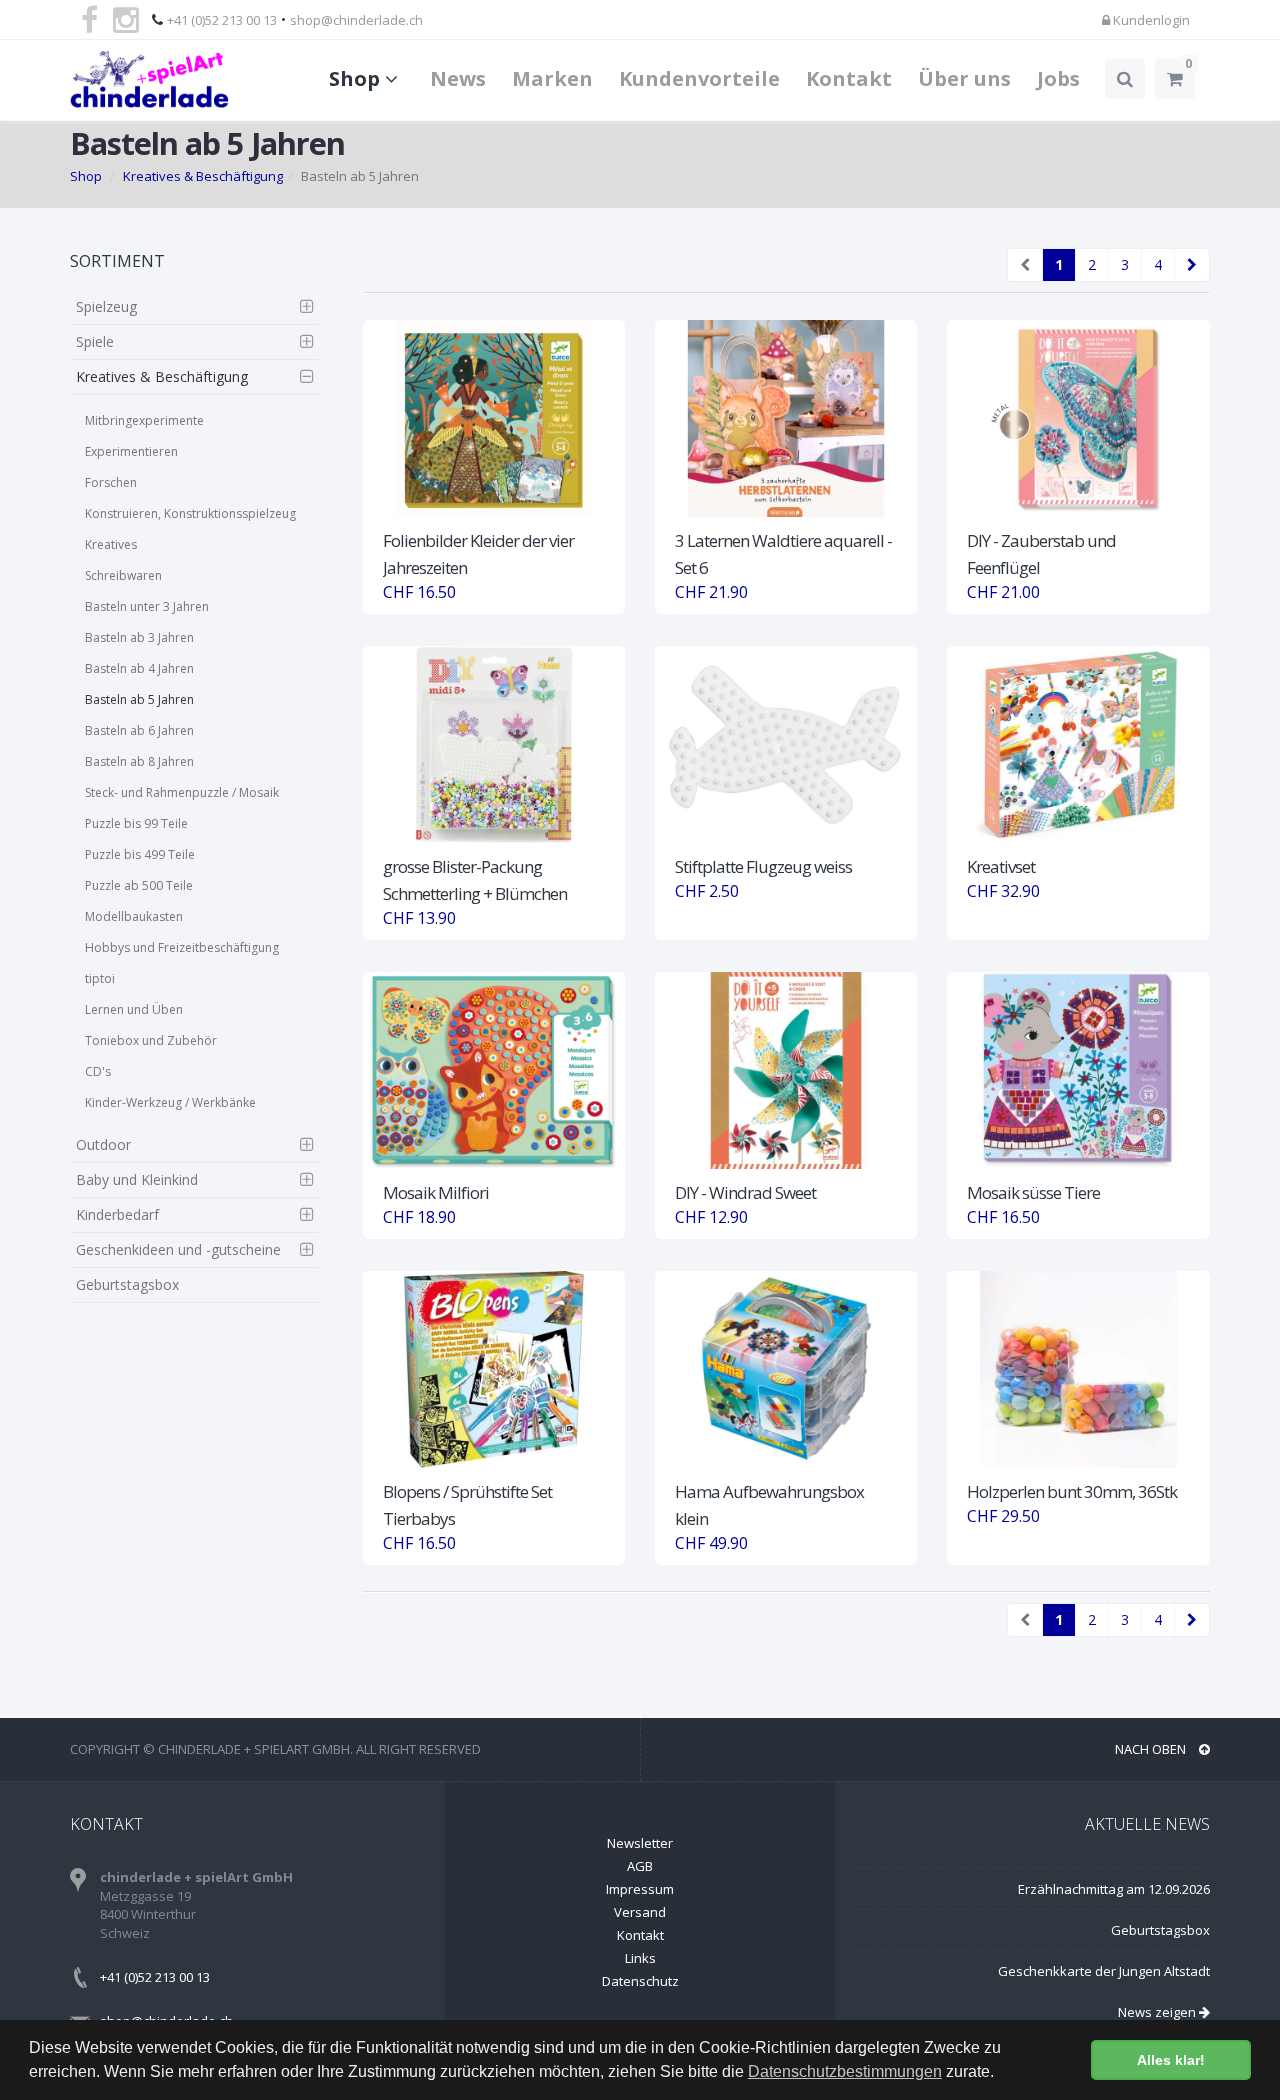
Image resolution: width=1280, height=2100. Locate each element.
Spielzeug (106, 306)
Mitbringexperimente (144, 420)
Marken (552, 78)
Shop (357, 78)
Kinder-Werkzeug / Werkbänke (170, 1102)
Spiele (95, 341)
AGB (640, 1866)
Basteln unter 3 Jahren (147, 606)
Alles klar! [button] (1171, 2060)
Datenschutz (640, 1981)
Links (640, 1958)
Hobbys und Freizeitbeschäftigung (182, 947)
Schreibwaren (123, 575)
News (458, 78)
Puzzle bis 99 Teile (136, 823)
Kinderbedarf (117, 1214)
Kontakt (849, 78)
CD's (98, 1071)
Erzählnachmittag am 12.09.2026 (1114, 1889)
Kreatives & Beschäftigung (203, 176)
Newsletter (640, 1843)
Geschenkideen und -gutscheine (178, 1249)
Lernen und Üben (134, 1009)
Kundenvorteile (699, 78)
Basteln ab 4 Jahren (139, 668)
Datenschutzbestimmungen (845, 2071)
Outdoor (103, 1144)
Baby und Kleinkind (137, 1179)
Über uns (964, 78)
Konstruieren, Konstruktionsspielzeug (190, 513)
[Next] (1192, 265)
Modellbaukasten (134, 916)
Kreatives (111, 544)
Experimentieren (131, 451)
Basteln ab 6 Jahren (139, 730)
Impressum (640, 1889)
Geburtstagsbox (127, 1284)
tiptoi (100, 978)
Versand (640, 1912)
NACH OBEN (1152, 1749)
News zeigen (1158, 2012)
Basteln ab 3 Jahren (139, 637)
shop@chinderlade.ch (356, 20)
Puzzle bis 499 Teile (140, 854)
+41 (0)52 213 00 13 (222, 20)
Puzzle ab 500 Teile (139, 885)
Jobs (1058, 78)
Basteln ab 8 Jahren (139, 761)
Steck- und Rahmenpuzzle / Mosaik (182, 792)
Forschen (111, 482)
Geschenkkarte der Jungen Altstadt (1104, 1971)
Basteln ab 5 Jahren (139, 699)
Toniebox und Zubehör (151, 1040)
